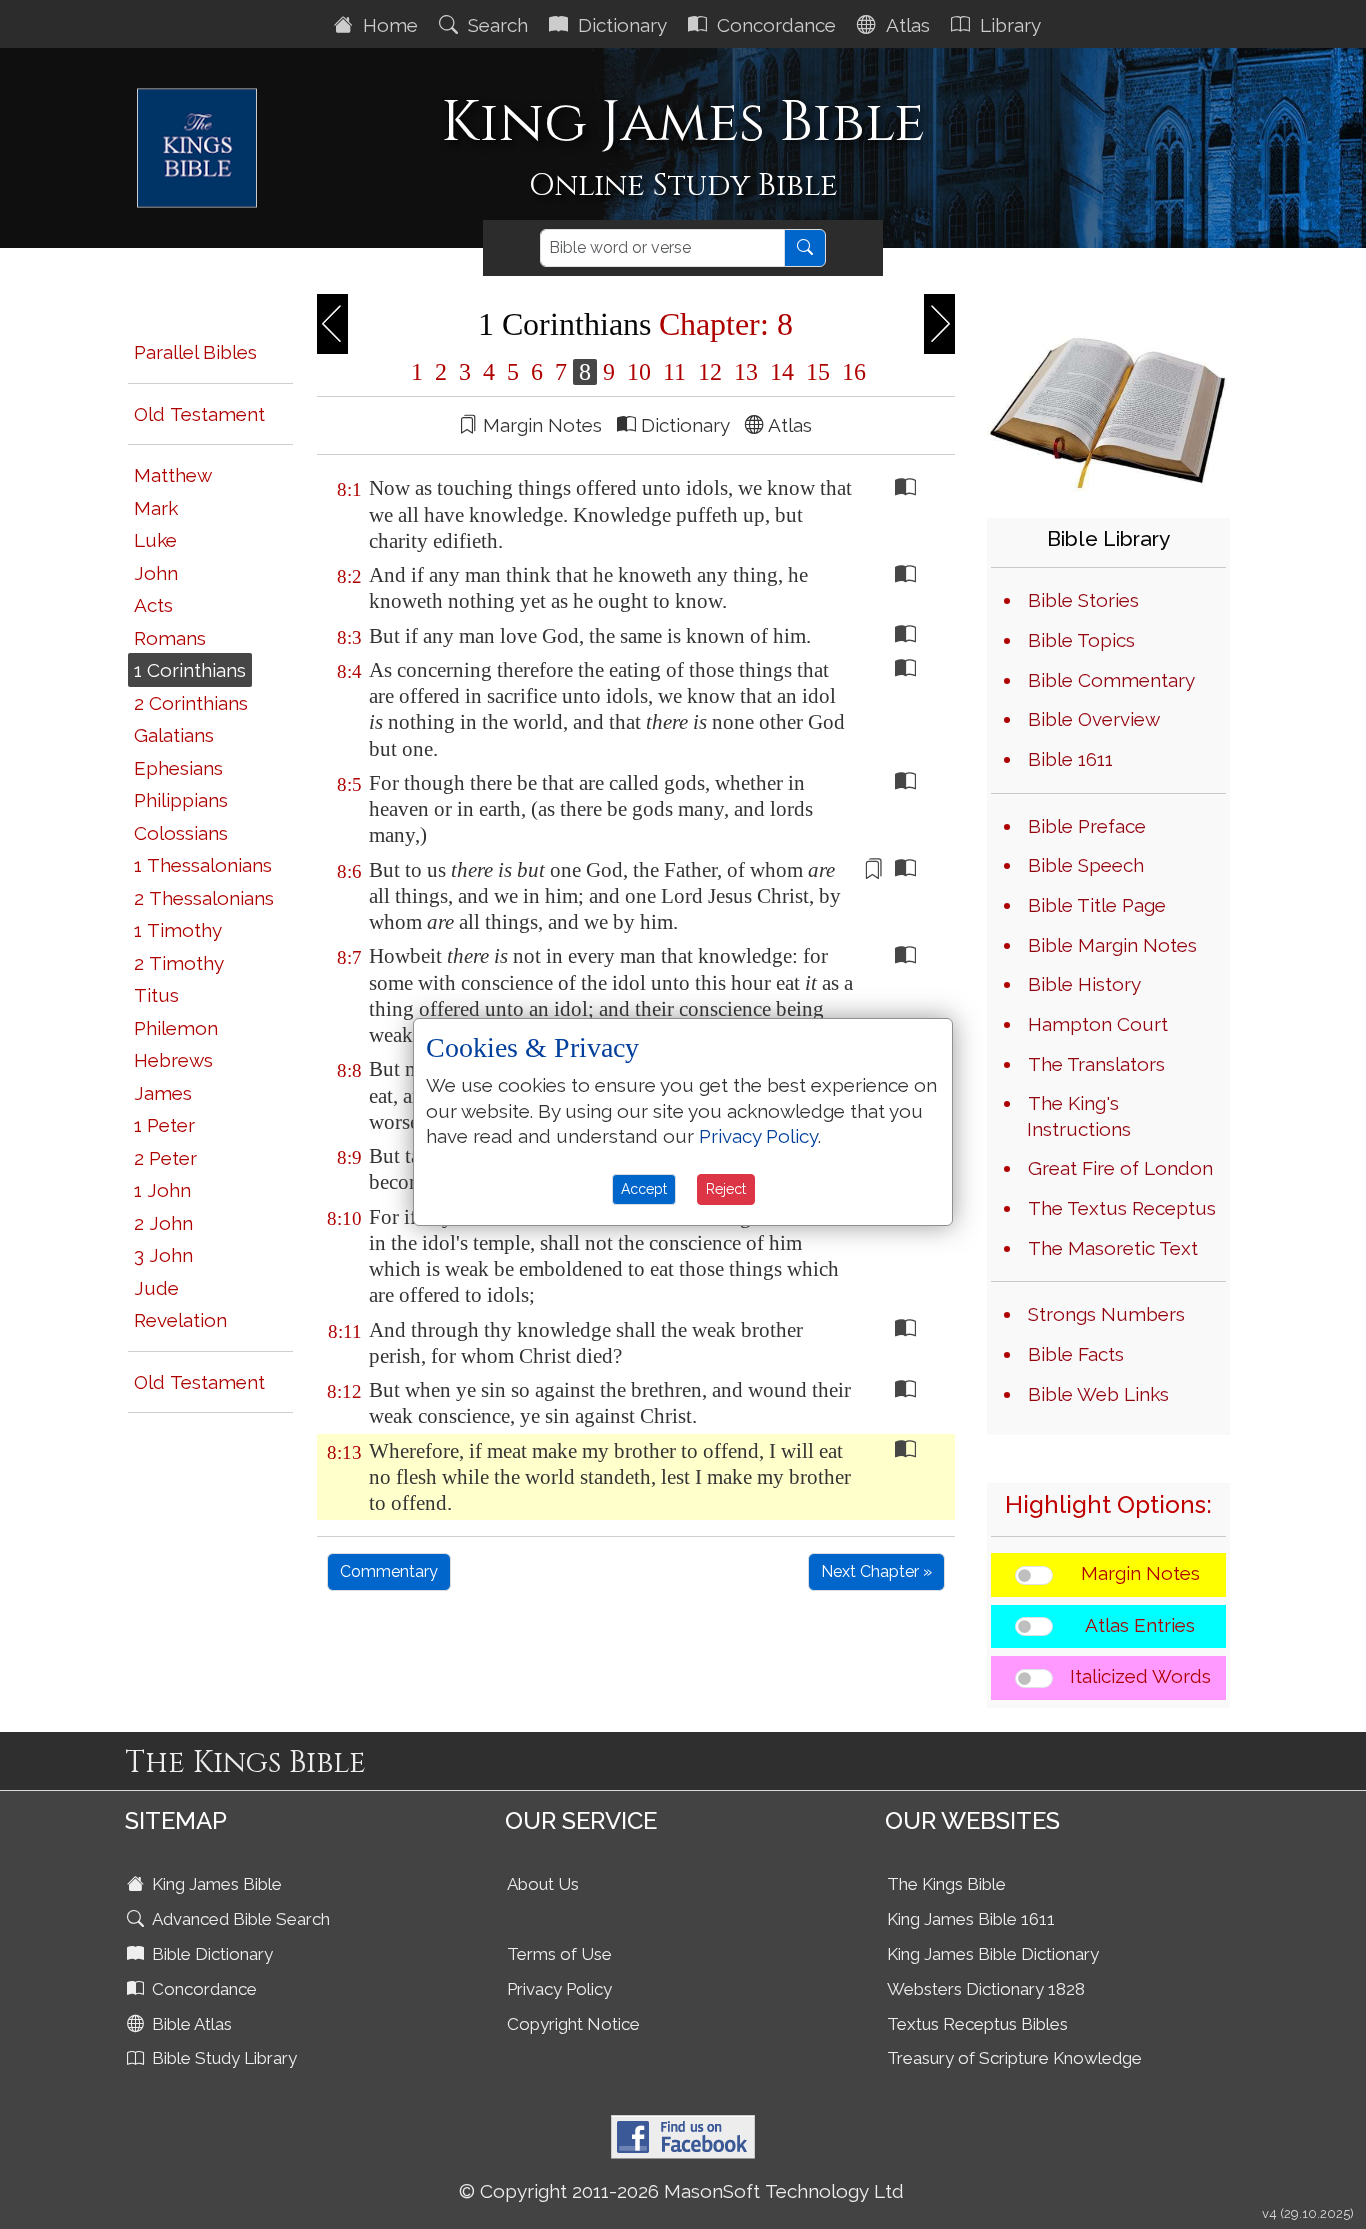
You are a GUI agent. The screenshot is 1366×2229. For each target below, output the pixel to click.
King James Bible (215, 1884)
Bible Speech (1086, 865)
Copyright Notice (573, 2024)
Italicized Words (1140, 1676)
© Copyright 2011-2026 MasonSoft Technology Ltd (681, 2191)
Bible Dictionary (210, 1954)
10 (639, 372)
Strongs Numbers (1106, 1314)
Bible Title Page (1097, 905)
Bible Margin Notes (1112, 945)
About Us (543, 1884)
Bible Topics (1081, 640)
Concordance (774, 25)
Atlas (905, 25)
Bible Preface (1087, 826)
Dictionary (620, 25)
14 (782, 372)
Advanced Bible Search (239, 1919)
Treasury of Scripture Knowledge (1014, 2058)
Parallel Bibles (195, 352)
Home (388, 25)
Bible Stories (1083, 600)
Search (495, 25)
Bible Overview (1094, 719)
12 (710, 372)
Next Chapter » (876, 1571)
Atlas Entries (1140, 1625)
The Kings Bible (946, 1884)
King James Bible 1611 (971, 1919)
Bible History (1084, 984)
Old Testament (199, 414)
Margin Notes (1140, 1573)
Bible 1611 (1070, 759)
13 (746, 372)
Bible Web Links (1098, 1394)
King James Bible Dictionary (993, 1954)
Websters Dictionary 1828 (986, 1989)
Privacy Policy (559, 1989)
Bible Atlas (190, 2024)
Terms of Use (559, 1954)
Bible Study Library (222, 2058)
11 (674, 372)
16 (851, 372)
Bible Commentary (1111, 680)
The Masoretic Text (1113, 1248)
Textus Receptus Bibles (977, 2024)
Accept (644, 1189)
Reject (726, 1189)
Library (1008, 25)
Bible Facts (1076, 1354)
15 (818, 372)
